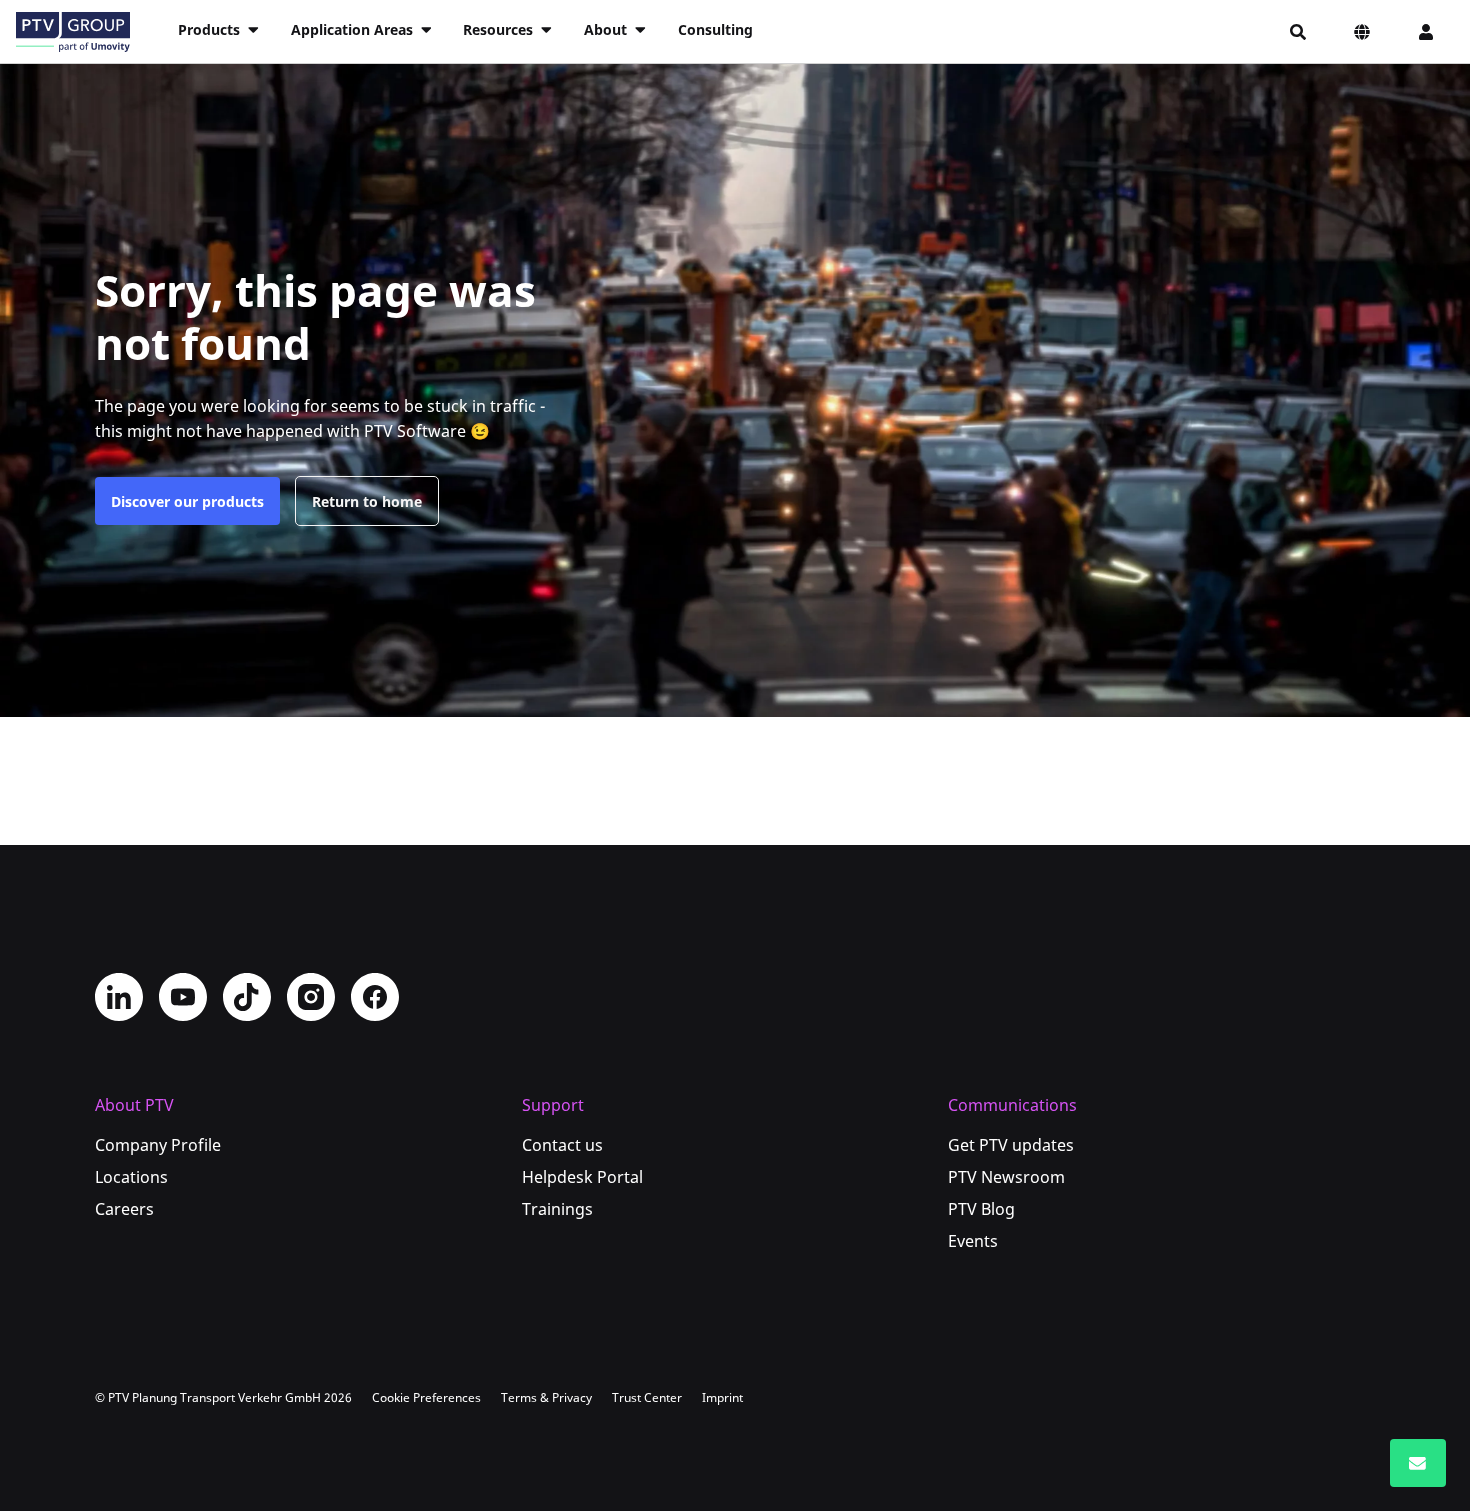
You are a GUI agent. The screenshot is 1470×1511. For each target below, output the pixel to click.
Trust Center (647, 1397)
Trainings (557, 1209)
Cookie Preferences (426, 1397)
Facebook (375, 997)
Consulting (715, 29)
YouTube (183, 997)
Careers (124, 1209)
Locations (131, 1177)
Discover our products (187, 501)
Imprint (722, 1397)
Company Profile (158, 1145)
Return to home (367, 501)
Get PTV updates (1011, 1145)
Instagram (311, 997)
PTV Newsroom (1006, 1177)
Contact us (562, 1145)
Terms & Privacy (546, 1397)
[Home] (73, 32)
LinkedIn (119, 997)
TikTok (247, 997)
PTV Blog (981, 1209)
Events (973, 1241)
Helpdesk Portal (582, 1177)
